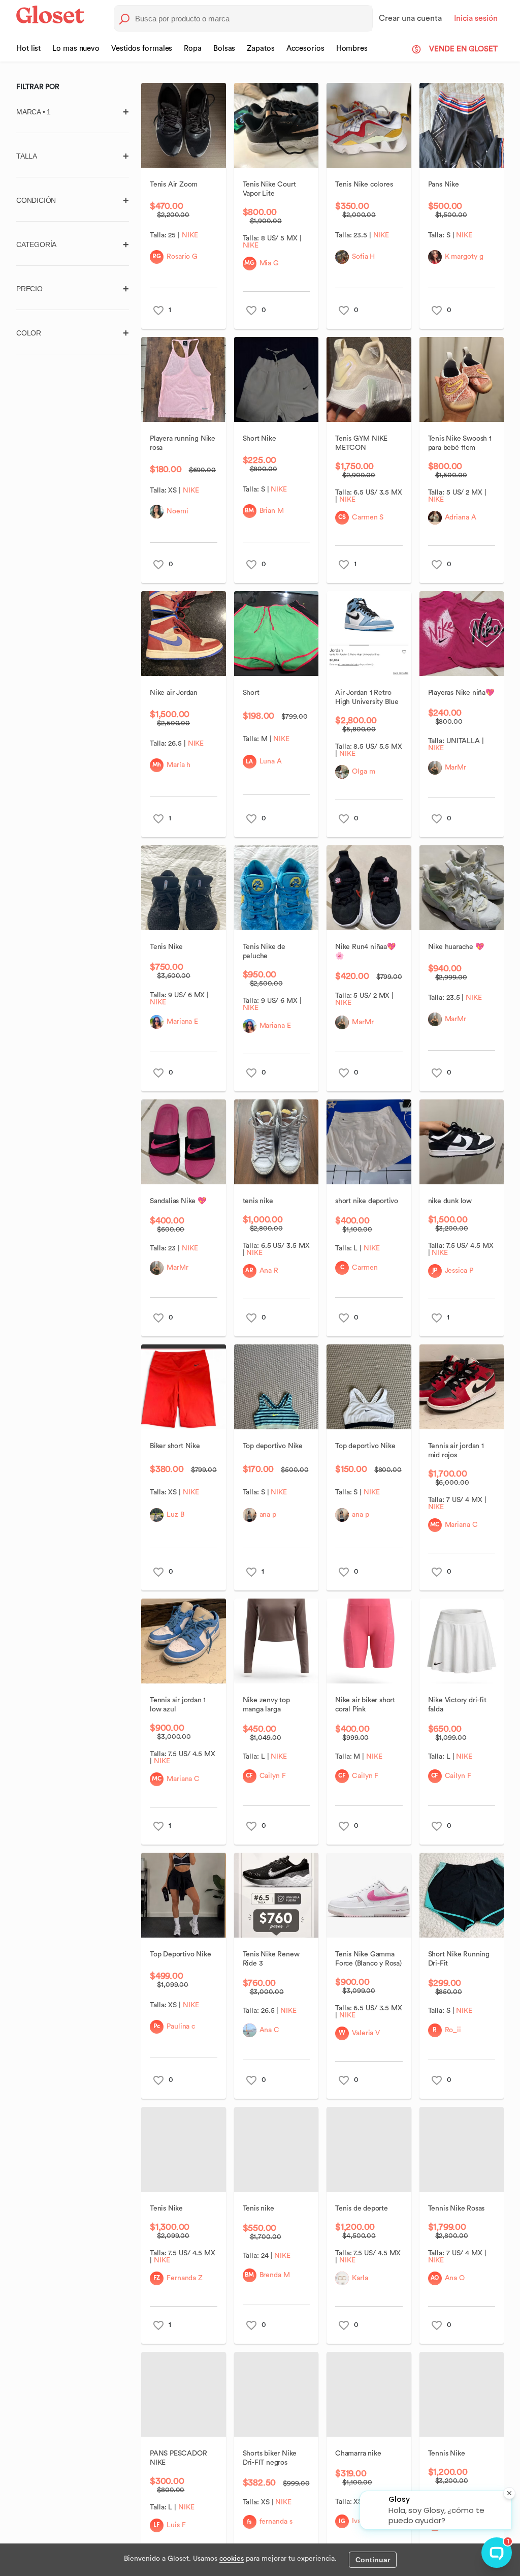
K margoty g (464, 257)
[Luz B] (157, 1515)
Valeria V (366, 2033)
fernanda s (276, 2522)
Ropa (193, 49)
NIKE (190, 235)
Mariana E (182, 1022)
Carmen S (368, 517)
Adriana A (461, 517)
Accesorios (305, 49)
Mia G (269, 263)
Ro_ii (453, 2030)
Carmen (365, 1268)
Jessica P (459, 1271)
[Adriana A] (435, 518)
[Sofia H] (342, 257)
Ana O (455, 2278)
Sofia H (363, 257)
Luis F (176, 2525)
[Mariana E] (157, 1022)
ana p (268, 1515)
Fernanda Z (185, 2278)
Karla (360, 2278)
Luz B (175, 1515)
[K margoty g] (435, 257)
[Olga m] (342, 772)
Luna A (271, 761)
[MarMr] (435, 768)
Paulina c (181, 2027)
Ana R (269, 1271)
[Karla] (342, 2278)
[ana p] (250, 1515)
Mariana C (461, 1525)
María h (178, 765)
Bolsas (224, 49)
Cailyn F (273, 1776)
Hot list (28, 49)
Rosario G (182, 257)
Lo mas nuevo (76, 49)
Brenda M (275, 2275)
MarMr (456, 768)
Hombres (352, 49)
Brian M (272, 511)
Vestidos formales (142, 49)
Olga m (363, 772)
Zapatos (261, 49)
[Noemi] (157, 512)
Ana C (270, 2030)
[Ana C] (250, 2030)
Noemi (177, 511)
